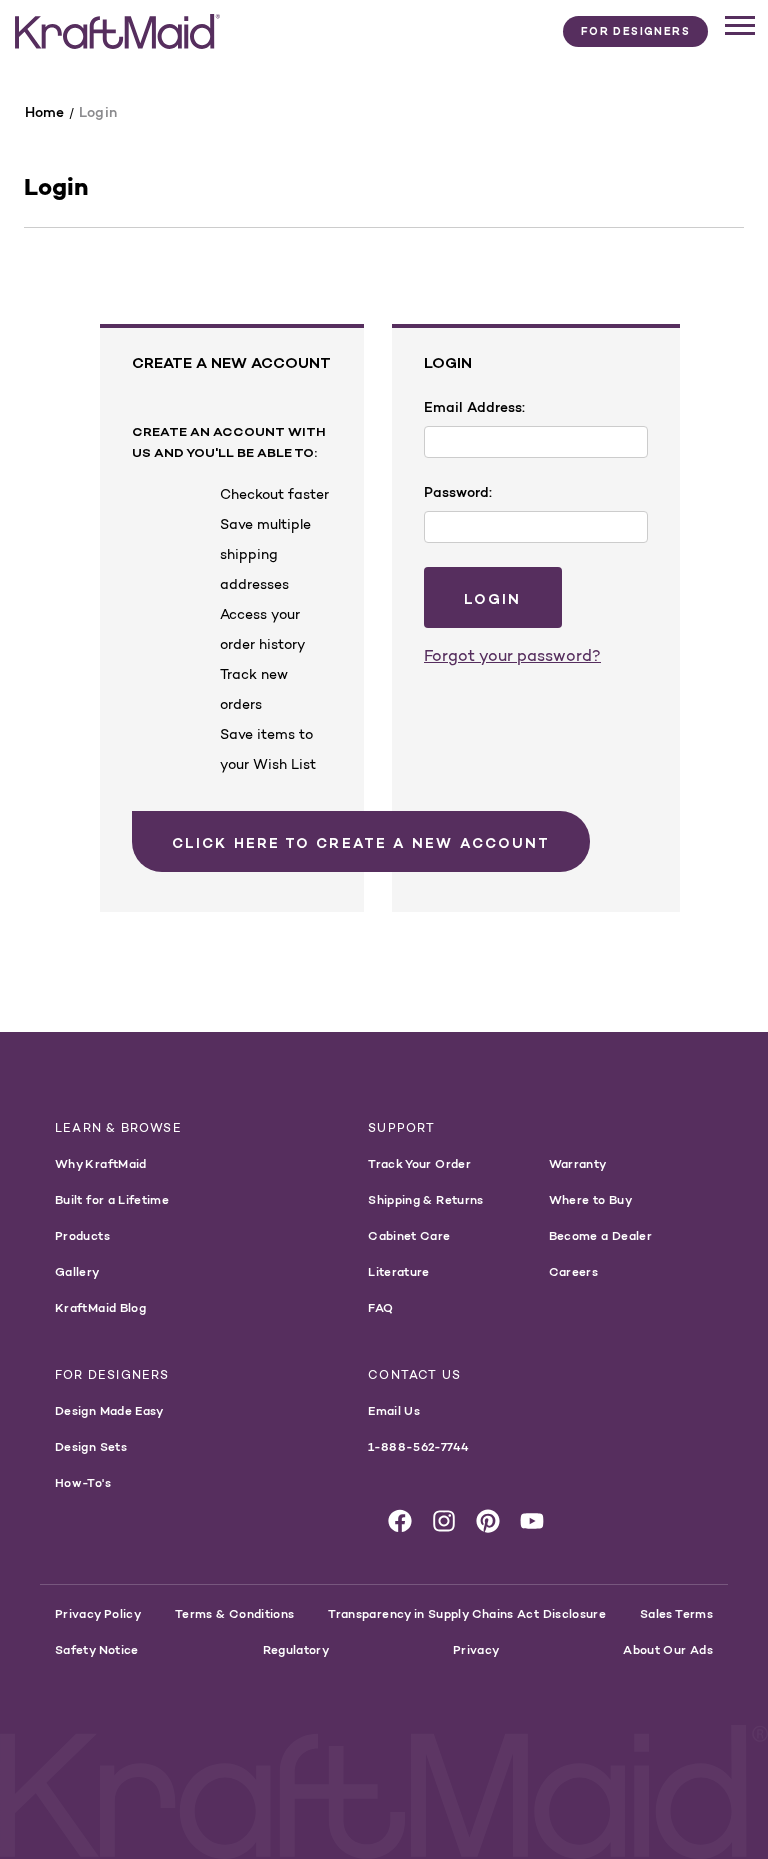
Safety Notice (97, 1649)
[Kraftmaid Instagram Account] (444, 1521)
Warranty (578, 1163)
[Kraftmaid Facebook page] (400, 1521)
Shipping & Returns (425, 1199)
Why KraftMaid (101, 1163)
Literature (399, 1271)
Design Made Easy (109, 1410)
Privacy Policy (98, 1613)
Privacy (476, 1649)
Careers (574, 1271)
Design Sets (91, 1446)
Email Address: (474, 407)
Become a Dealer (600, 1235)
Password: (458, 492)
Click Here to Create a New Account (361, 843)
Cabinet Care (409, 1235)
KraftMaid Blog (100, 1307)
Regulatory (296, 1649)
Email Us (394, 1410)
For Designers (635, 31)
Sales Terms (676, 1613)
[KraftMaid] (117, 32)
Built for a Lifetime (112, 1199)
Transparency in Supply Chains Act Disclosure (467, 1613)
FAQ (380, 1307)
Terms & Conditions (234, 1613)
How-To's (83, 1482)
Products (82, 1235)
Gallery (77, 1271)
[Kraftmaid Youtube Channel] (532, 1521)
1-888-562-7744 (418, 1446)
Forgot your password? (512, 655)
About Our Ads (668, 1649)
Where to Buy (590, 1199)
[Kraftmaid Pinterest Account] (488, 1521)
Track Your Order (419, 1163)
